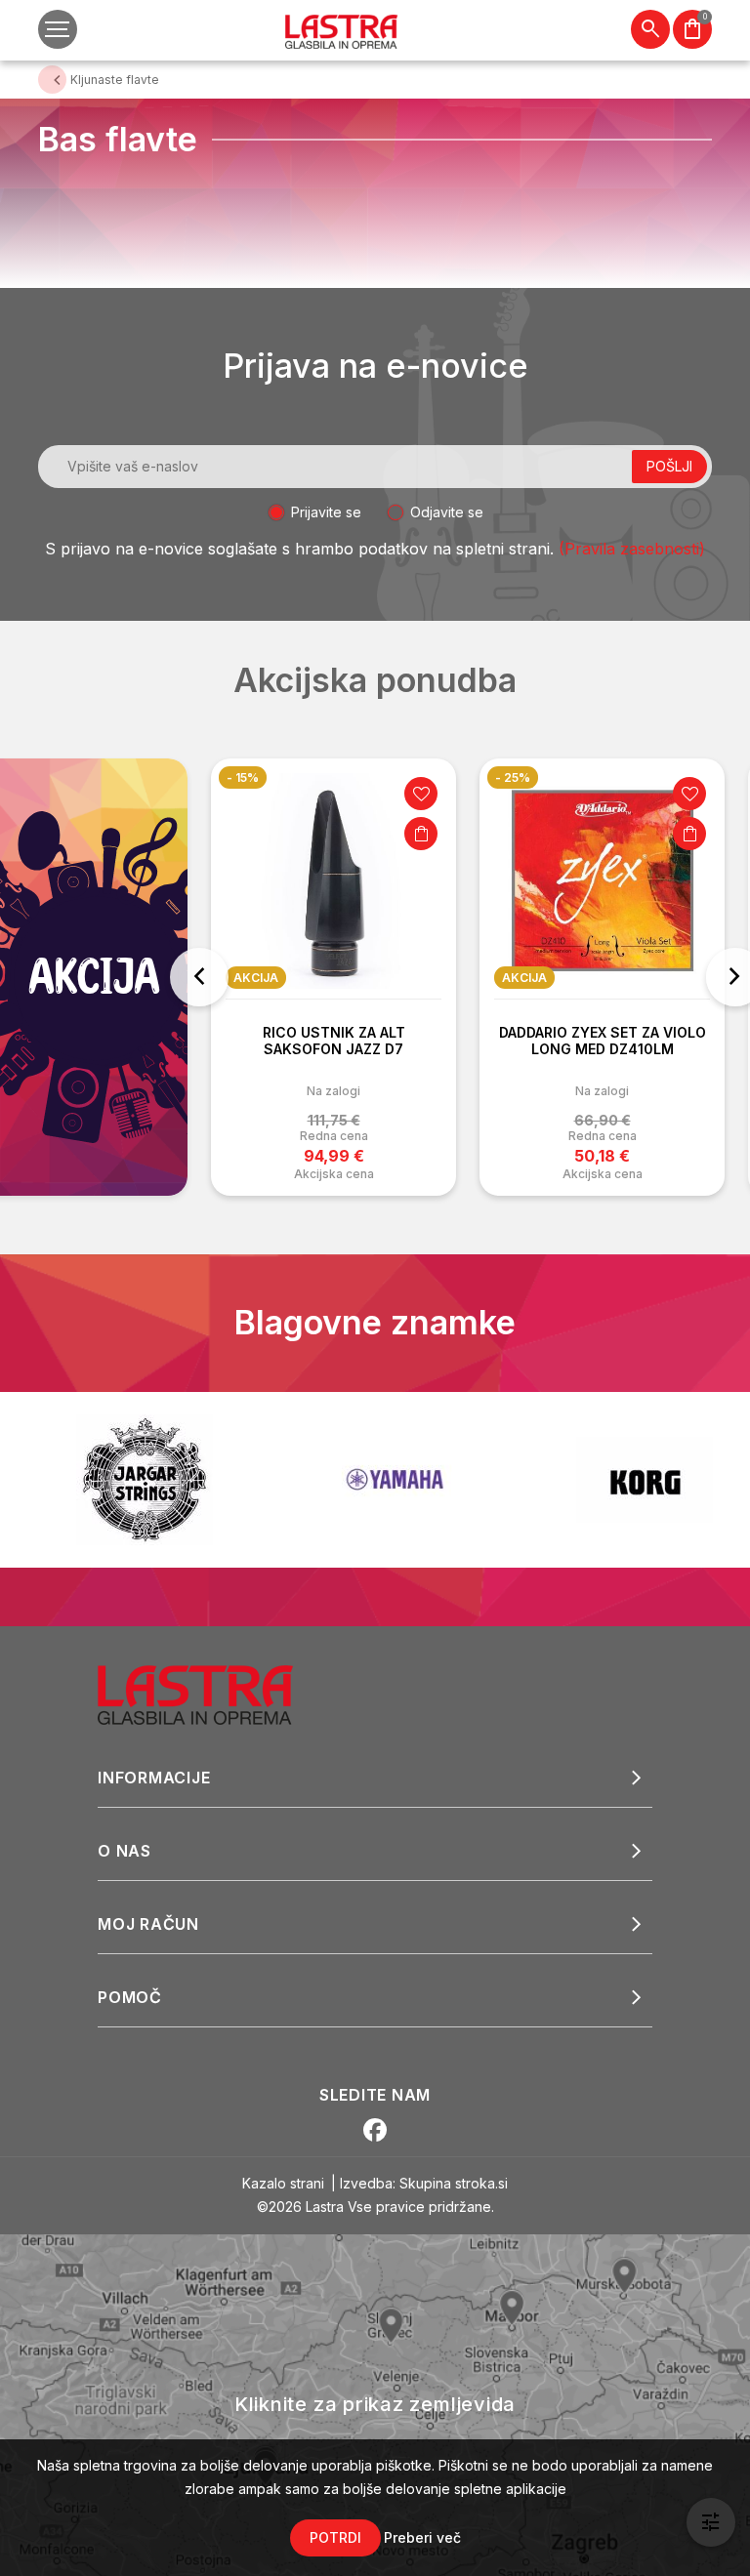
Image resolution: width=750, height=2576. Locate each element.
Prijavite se (326, 512)
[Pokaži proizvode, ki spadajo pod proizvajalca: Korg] (645, 1480)
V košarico (376, 834)
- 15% (198, 777)
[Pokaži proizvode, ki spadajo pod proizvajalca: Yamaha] (395, 1479)
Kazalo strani (283, 2183)
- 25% (468, 777)
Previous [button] (199, 977)
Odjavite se (447, 512)
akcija (479, 978)
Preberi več (422, 2537)
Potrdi (335, 2537)
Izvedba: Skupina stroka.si (424, 2183)
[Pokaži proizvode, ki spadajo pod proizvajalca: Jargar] (145, 1480)
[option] (289, 977)
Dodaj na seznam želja (376, 794)
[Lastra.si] (216, 1694)
